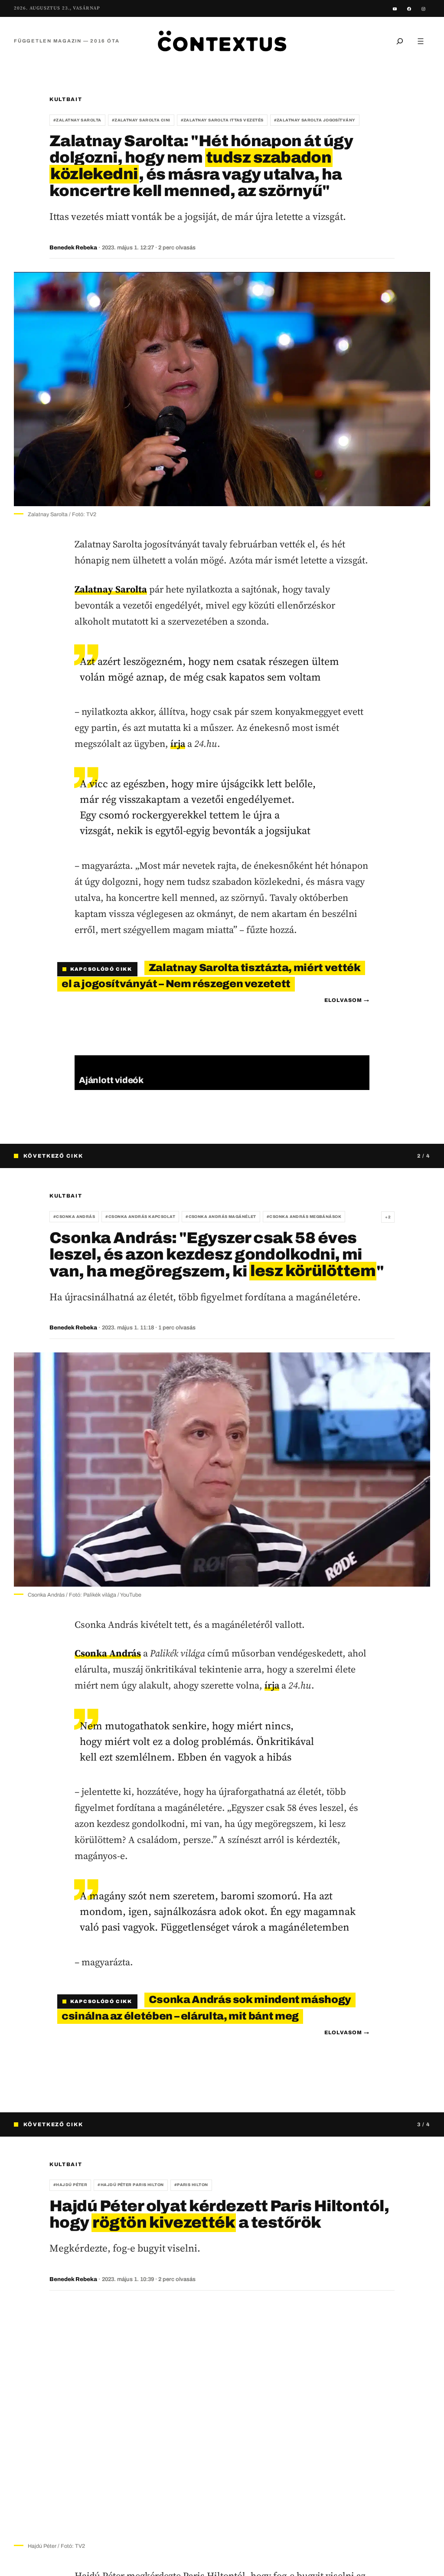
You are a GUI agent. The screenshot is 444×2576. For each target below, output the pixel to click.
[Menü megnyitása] (421, 41)
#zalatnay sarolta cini (141, 120)
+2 (388, 1217)
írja (178, 743)
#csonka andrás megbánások (304, 1217)
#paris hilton (191, 2185)
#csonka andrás (74, 1217)
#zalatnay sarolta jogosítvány (315, 120)
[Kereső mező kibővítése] (400, 41)
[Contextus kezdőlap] (222, 41)
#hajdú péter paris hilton (131, 2185)
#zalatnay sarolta (77, 120)
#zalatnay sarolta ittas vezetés (222, 120)
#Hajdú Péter (70, 2185)
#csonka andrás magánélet (221, 1217)
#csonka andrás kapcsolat (140, 1217)
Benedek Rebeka (73, 248)
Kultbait (66, 99)
